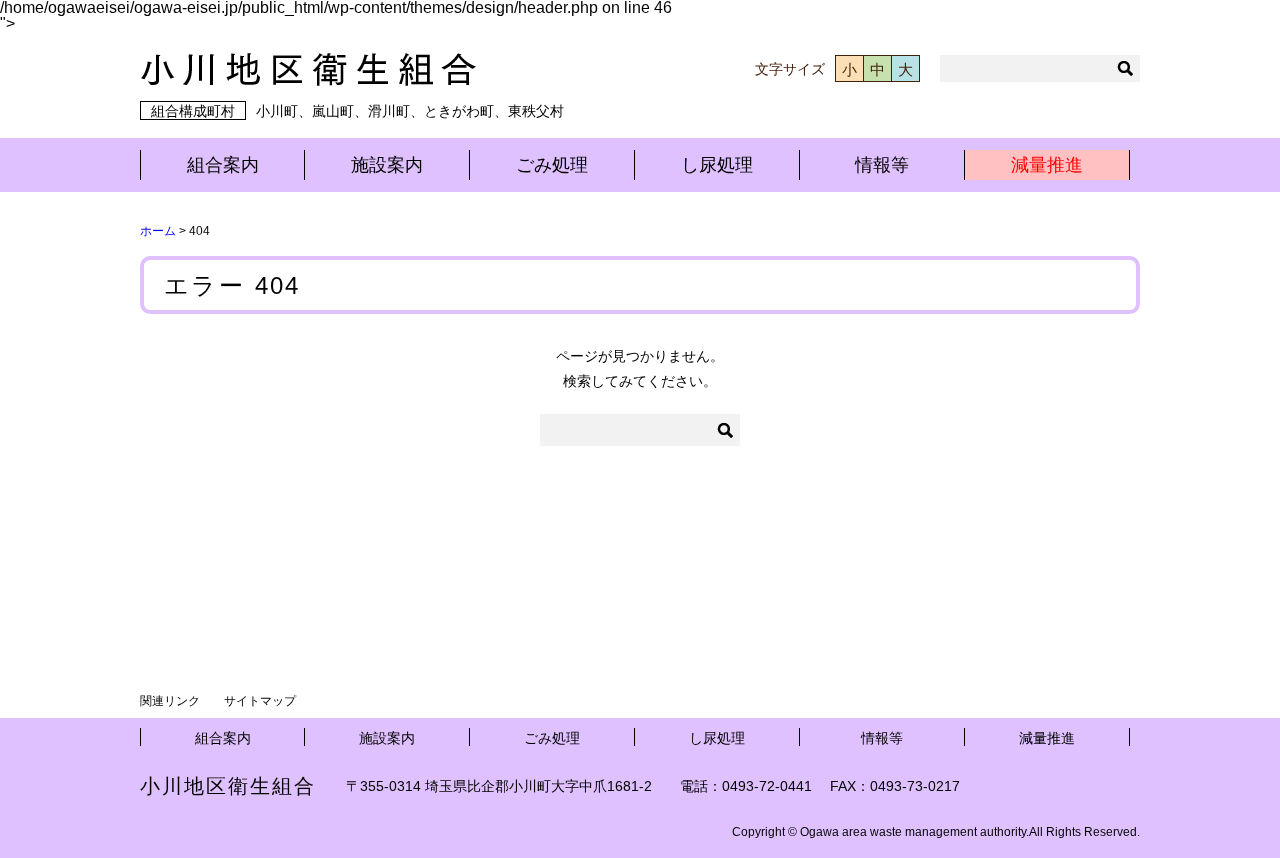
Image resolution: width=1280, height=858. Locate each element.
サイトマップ (260, 701)
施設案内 (387, 165)
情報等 (882, 165)
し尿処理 (717, 165)
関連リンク (170, 701)
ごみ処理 (552, 165)
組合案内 (223, 165)
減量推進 (1047, 165)
